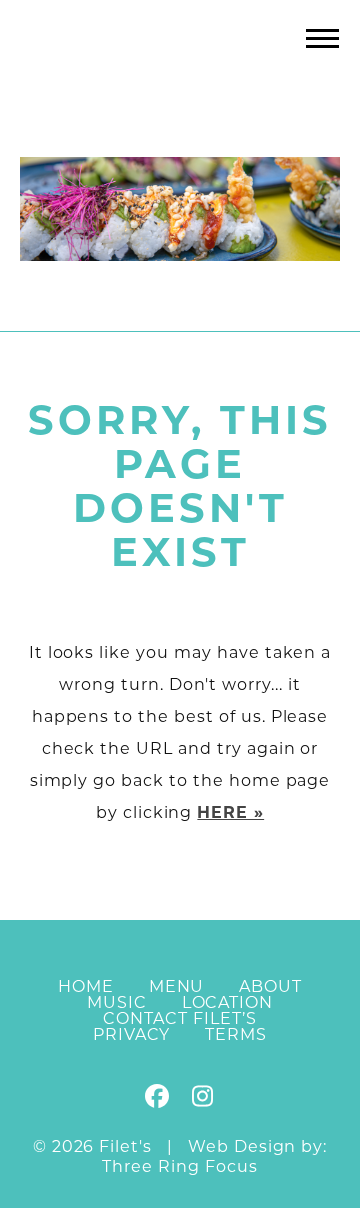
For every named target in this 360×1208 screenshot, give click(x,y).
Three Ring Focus (179, 1168)
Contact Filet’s (179, 1020)
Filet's (180, 78)
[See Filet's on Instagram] (202, 1101)
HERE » (230, 814)
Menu (177, 988)
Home (86, 988)
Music (117, 1004)
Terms (236, 1036)
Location (228, 1004)
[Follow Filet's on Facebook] (158, 1101)
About (270, 988)
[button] (322, 37)
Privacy (132, 1036)
